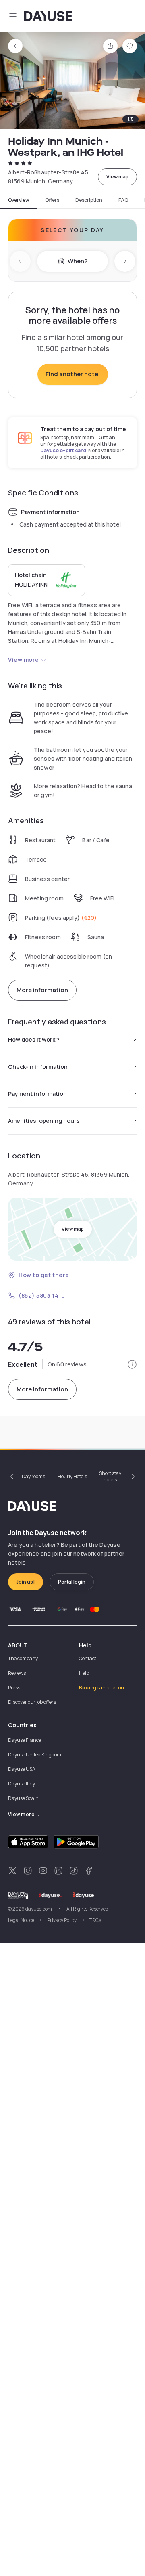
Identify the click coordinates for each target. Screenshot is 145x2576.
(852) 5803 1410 (42, 1295)
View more (24, 660)
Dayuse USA (22, 1769)
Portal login (72, 1582)
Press (14, 1688)
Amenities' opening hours (44, 1121)
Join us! (26, 1582)
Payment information (37, 1094)
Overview (19, 200)
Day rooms (33, 1476)
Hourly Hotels (72, 1476)
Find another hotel (73, 374)
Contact (88, 1658)
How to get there (44, 1275)
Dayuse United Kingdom (35, 1755)
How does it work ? (34, 1039)
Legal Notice (21, 1920)
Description (89, 200)
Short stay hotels (110, 1476)
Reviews (17, 1673)
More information (42, 990)
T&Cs (95, 1920)
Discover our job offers (32, 1702)
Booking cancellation (101, 1688)
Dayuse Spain (23, 1798)
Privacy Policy (62, 1920)
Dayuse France (25, 1740)
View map (117, 177)
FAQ (123, 200)
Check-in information (38, 1067)
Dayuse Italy (22, 1784)
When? (78, 261)
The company (23, 1658)
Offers (52, 200)
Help (84, 1673)
